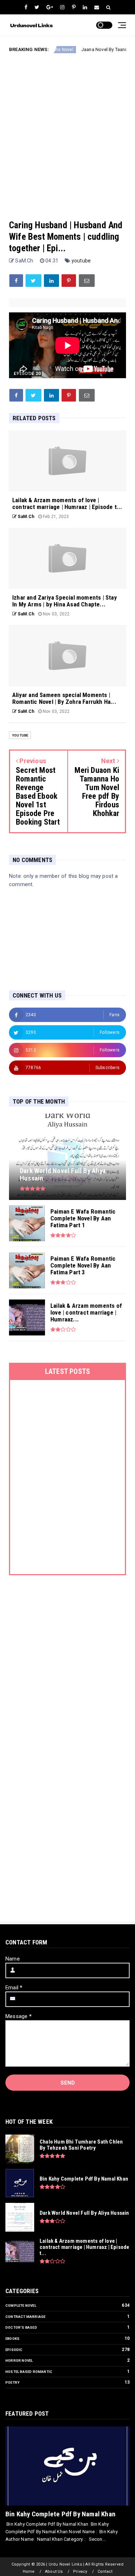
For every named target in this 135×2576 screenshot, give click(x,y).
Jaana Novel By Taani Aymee (91, 49)
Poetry (12, 2382)
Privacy (80, 2572)
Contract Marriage (25, 2317)
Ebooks (12, 2339)
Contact (105, 2572)
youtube (81, 261)
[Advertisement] (67, 131)
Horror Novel (19, 2360)
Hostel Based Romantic (29, 2372)
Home (29, 2572)
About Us (54, 2572)
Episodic (14, 2350)
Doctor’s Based (21, 2327)
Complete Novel (21, 2305)
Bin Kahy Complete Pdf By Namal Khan (60, 2514)
